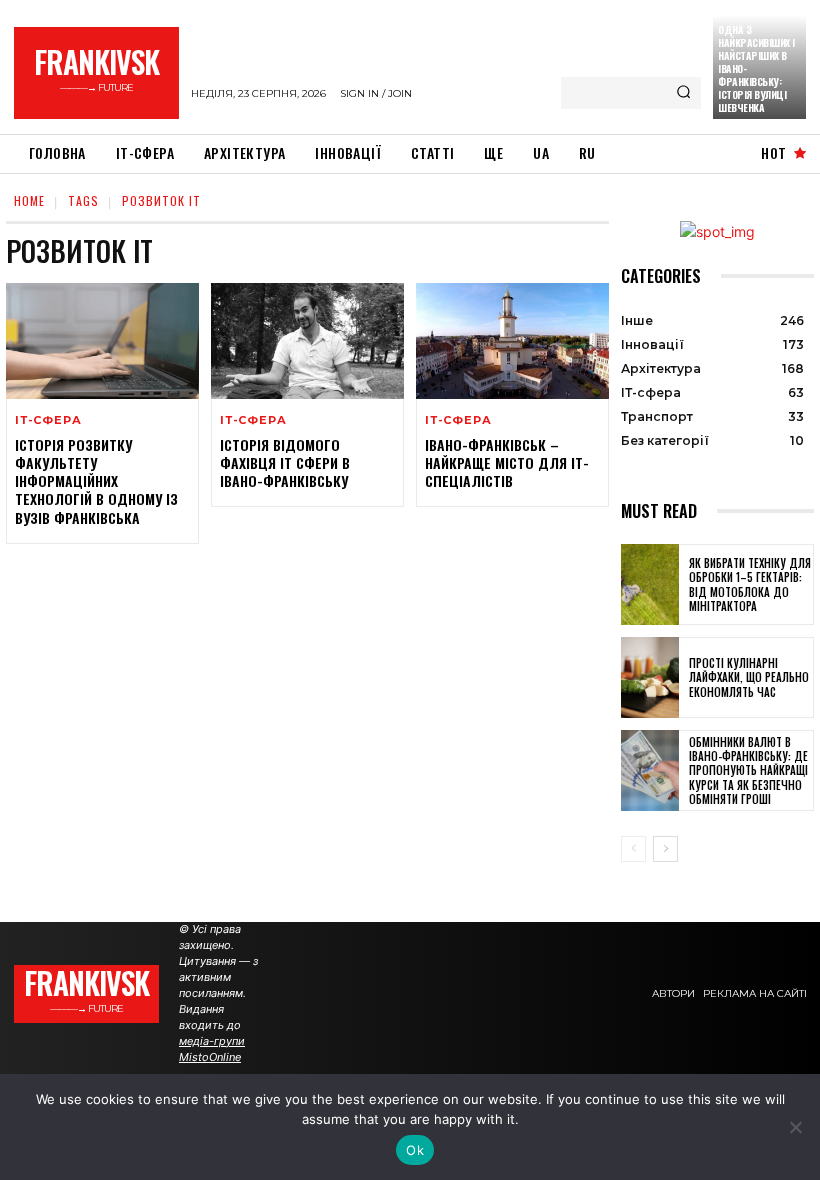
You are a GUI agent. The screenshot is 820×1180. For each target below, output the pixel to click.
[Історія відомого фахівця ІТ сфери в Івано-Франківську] (307, 341)
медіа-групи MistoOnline (212, 1049)
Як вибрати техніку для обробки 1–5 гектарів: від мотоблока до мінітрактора (750, 584)
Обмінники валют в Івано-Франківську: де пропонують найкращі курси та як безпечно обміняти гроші (748, 770)
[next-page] (665, 849)
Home (29, 200)
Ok (415, 1150)
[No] (795, 1127)
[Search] (683, 93)
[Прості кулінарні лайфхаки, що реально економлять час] (650, 677)
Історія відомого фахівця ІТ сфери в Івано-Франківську (285, 462)
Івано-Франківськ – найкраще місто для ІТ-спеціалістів (507, 462)
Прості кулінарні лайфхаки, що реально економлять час (749, 677)
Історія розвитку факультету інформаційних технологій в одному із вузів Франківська (96, 481)
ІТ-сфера (48, 420)
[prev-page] (633, 849)
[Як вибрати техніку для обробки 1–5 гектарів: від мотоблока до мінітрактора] (650, 584)
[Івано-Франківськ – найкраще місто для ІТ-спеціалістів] (512, 341)
